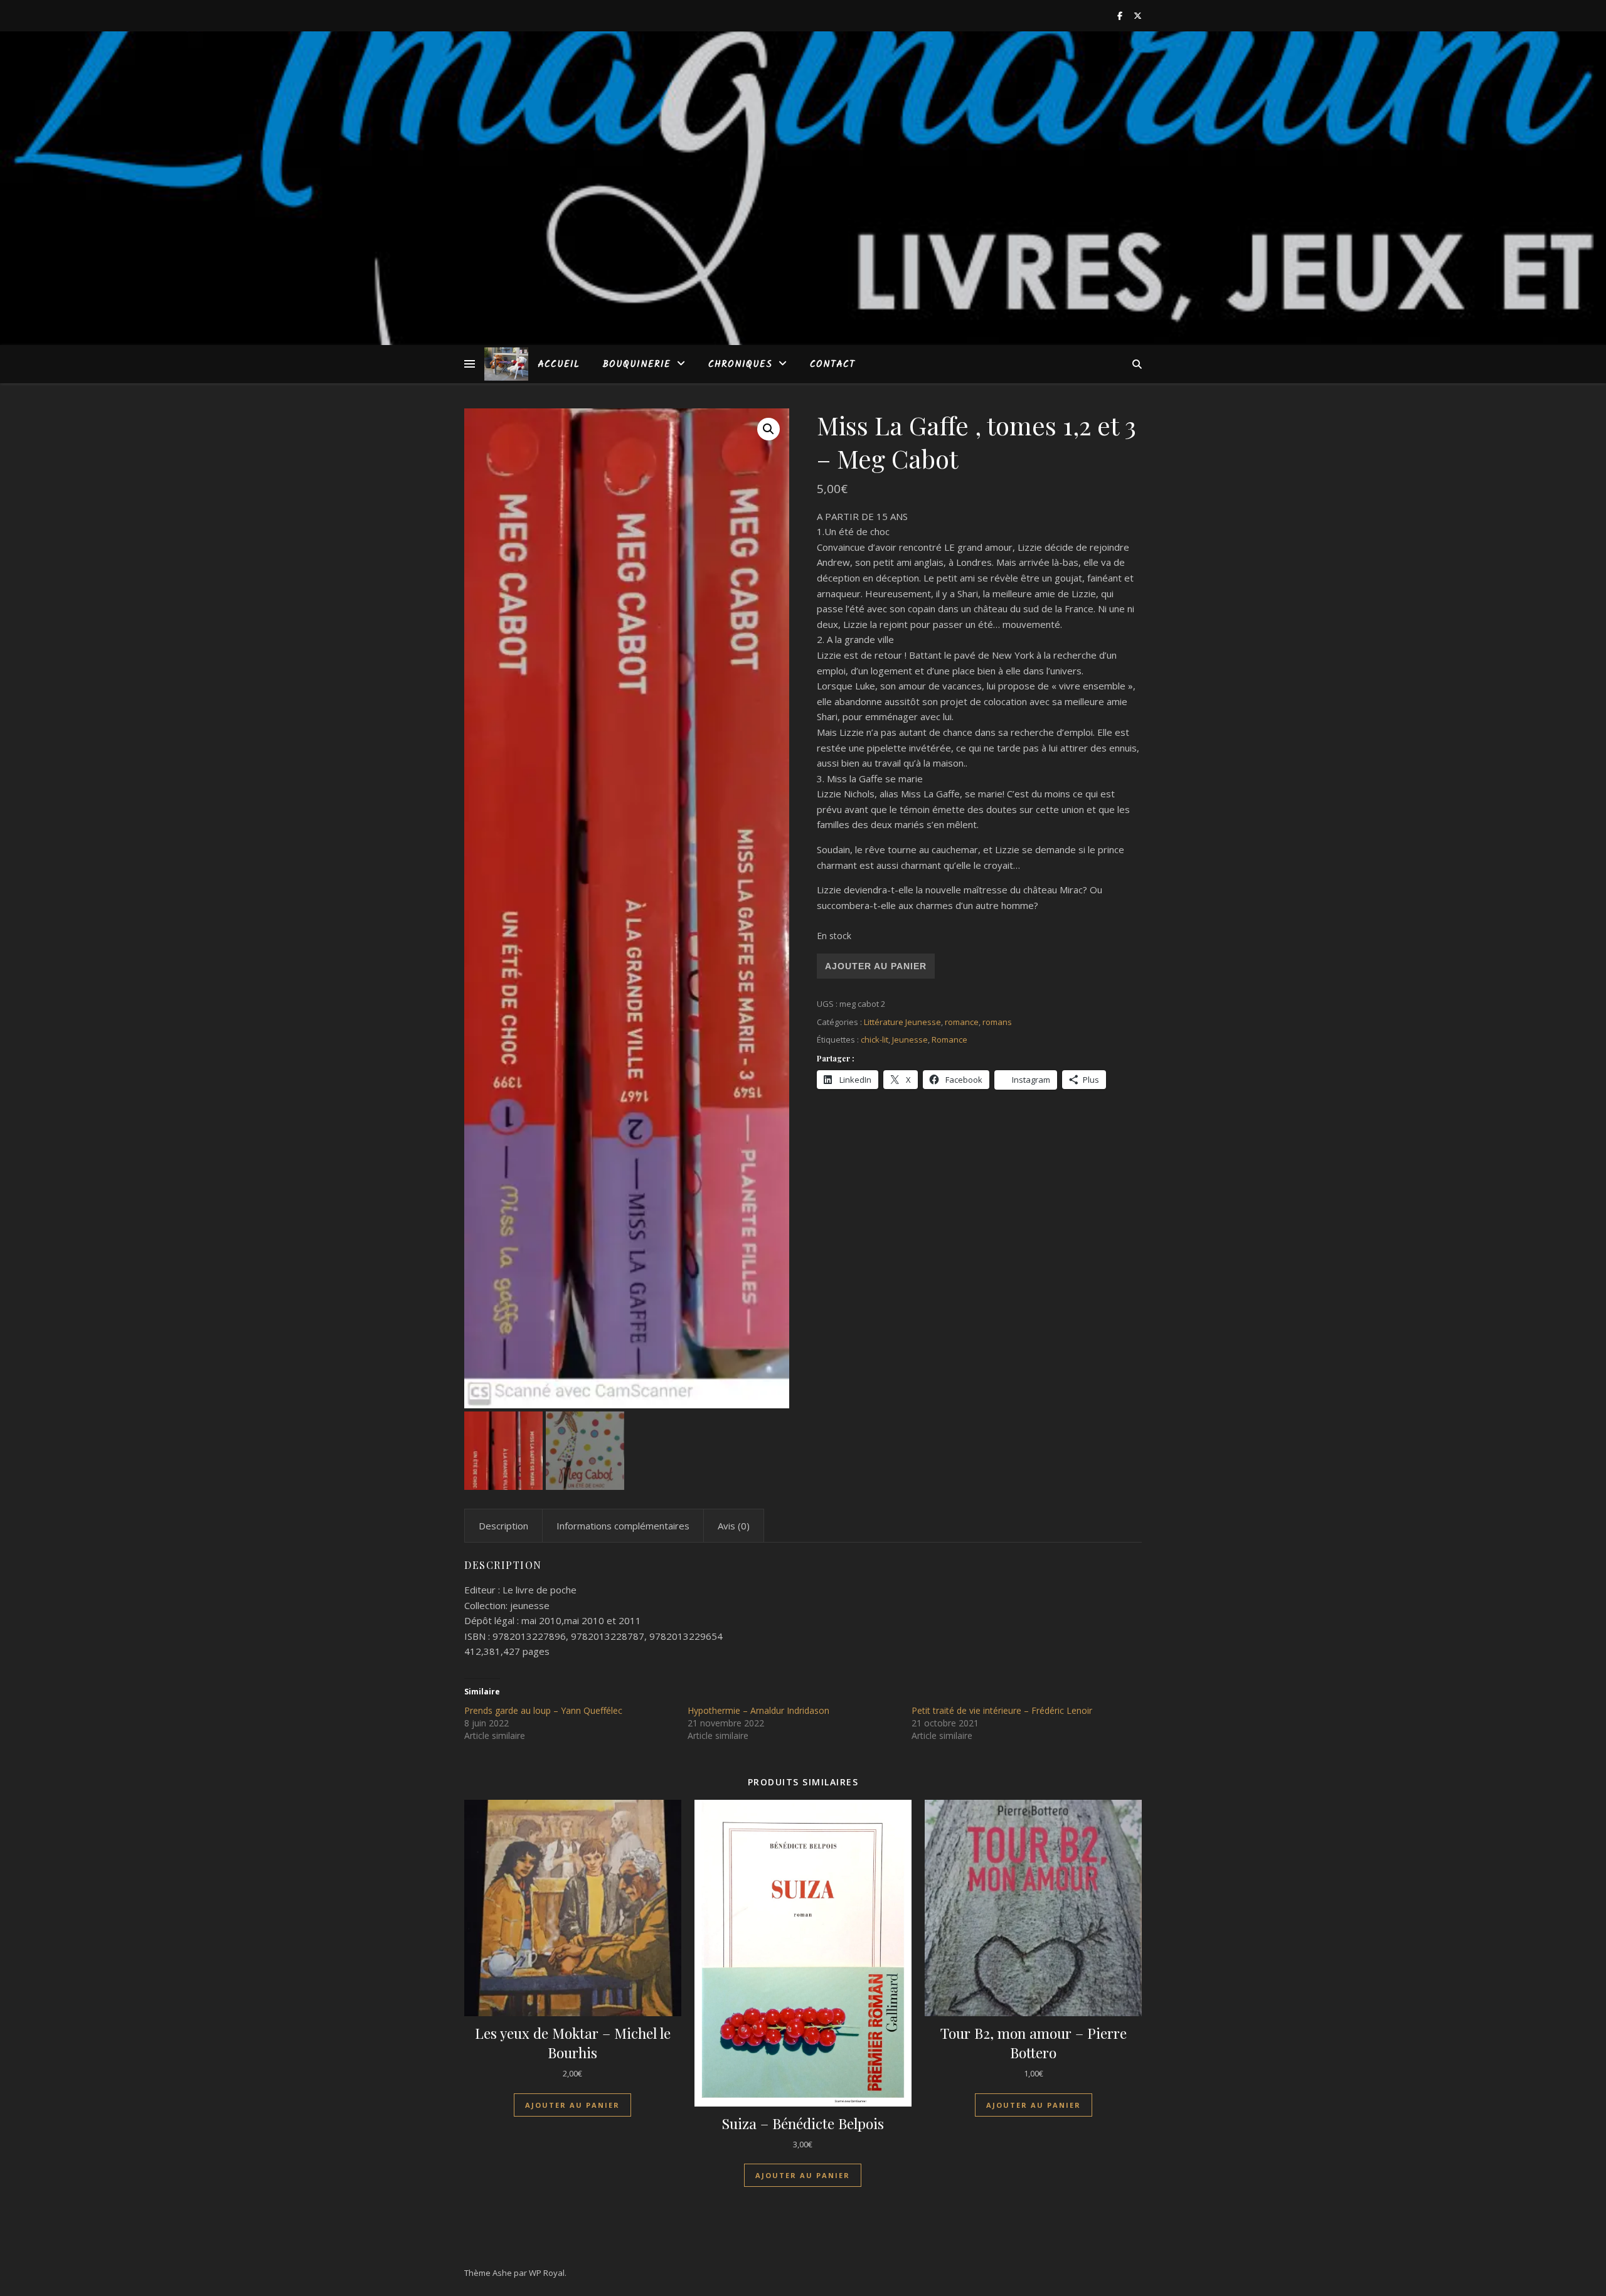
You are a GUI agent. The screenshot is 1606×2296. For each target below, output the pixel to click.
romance (962, 1022)
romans (997, 1022)
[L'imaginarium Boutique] (506, 364)
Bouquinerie (636, 364)
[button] (768, 429)
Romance (949, 1039)
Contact (832, 364)
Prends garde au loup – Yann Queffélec (543, 1710)
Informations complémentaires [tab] (623, 1526)
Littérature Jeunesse (902, 1022)
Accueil (559, 364)
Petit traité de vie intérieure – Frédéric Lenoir (1002, 1710)
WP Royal (547, 2273)
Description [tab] (503, 1526)
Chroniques (740, 364)
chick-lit (875, 1039)
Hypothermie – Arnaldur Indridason (758, 1710)
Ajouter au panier (876, 966)
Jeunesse (910, 1039)
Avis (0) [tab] (734, 1526)
